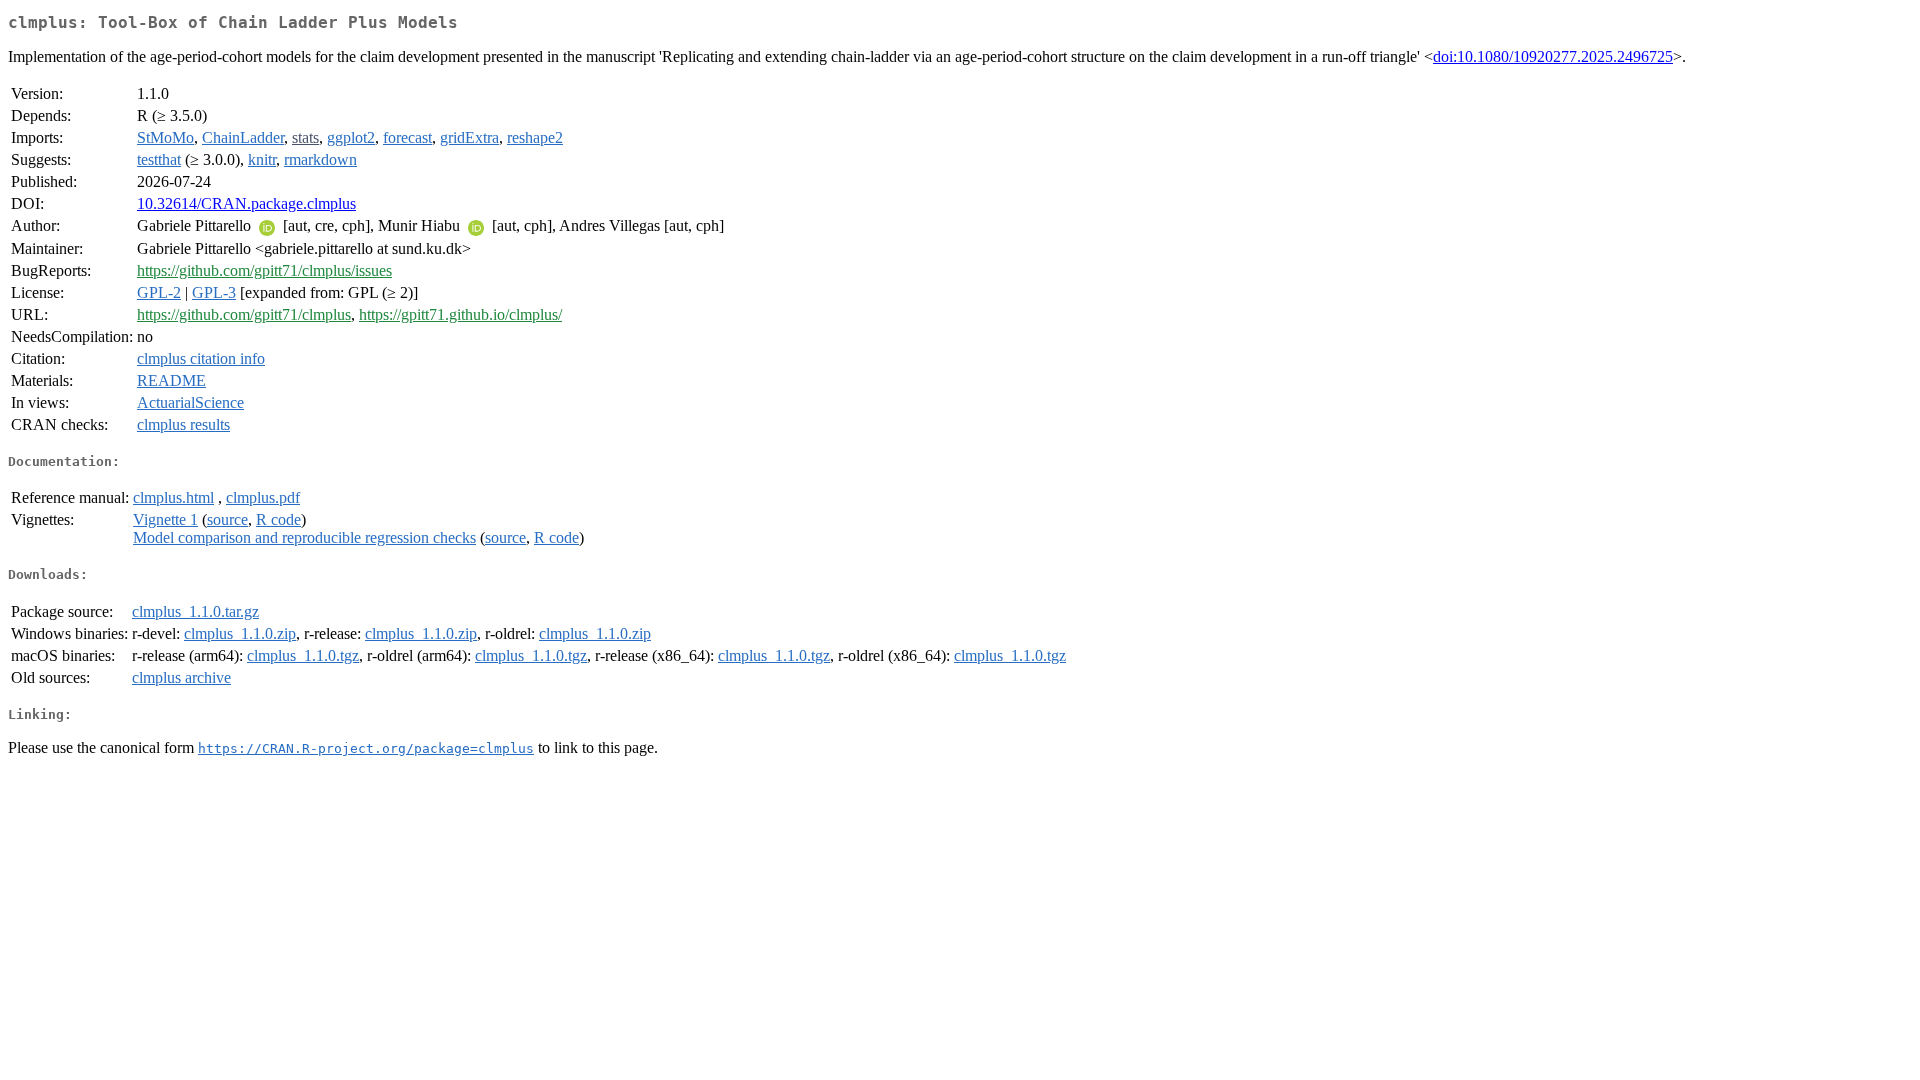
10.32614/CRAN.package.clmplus (246, 203)
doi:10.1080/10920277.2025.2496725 (1553, 56)
